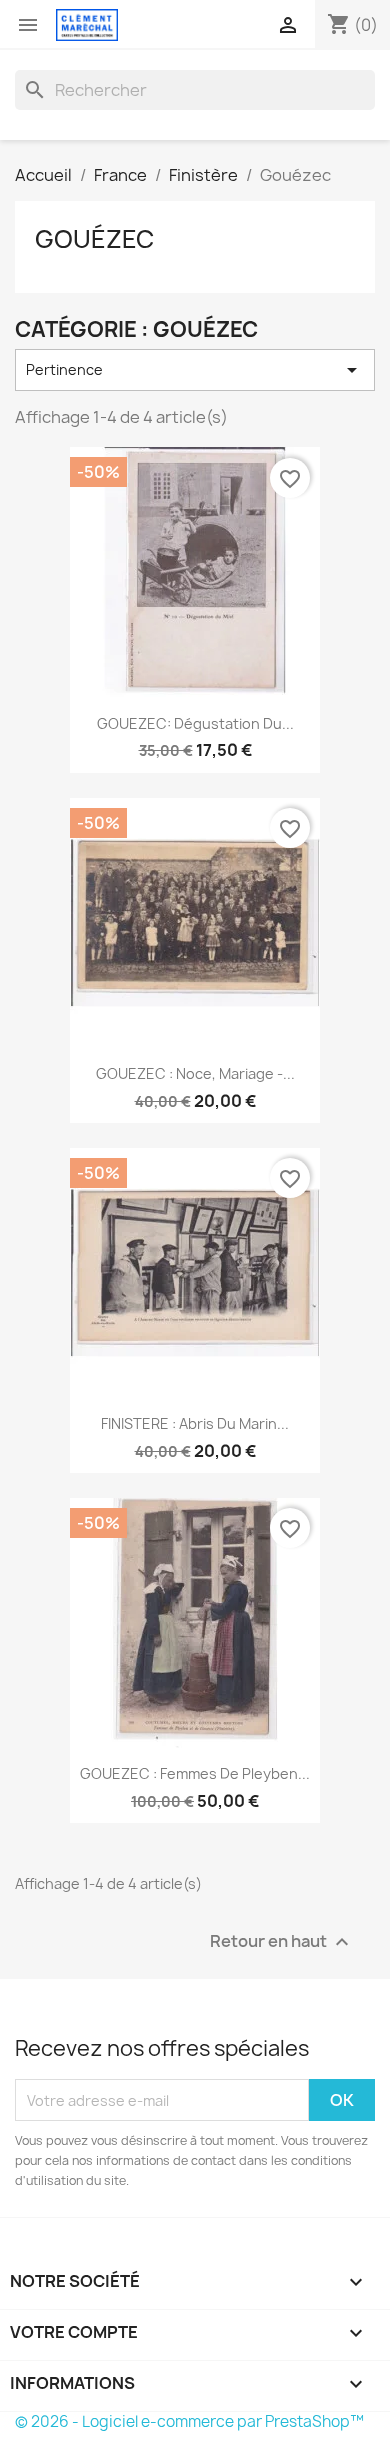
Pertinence (195, 370)
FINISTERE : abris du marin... (195, 1423)
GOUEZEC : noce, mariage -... (195, 1073)
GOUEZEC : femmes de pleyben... (195, 1773)
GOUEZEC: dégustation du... (195, 723)
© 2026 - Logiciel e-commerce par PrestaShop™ (189, 2421)
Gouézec (94, 239)
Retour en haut (282, 1942)
